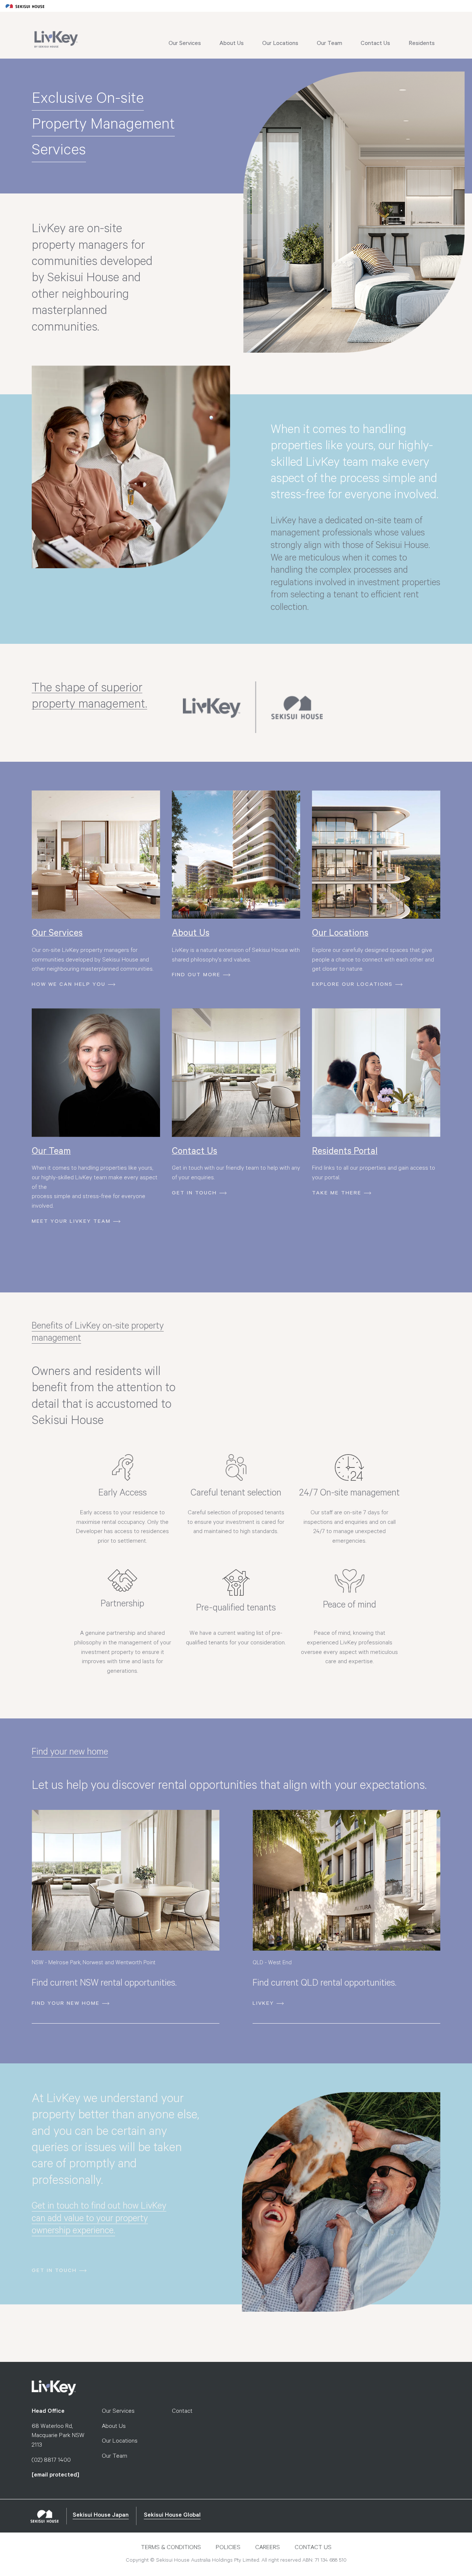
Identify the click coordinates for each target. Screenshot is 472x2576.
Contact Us (375, 44)
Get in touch (194, 1194)
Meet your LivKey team (71, 1222)
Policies (228, 2548)
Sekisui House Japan (101, 2516)
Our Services (185, 44)
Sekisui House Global (172, 2516)
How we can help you (69, 985)
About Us (232, 44)
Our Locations (280, 44)
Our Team (329, 44)
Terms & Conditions (171, 2548)
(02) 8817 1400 (51, 2461)
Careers (268, 2548)
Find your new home (66, 2004)
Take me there (337, 1194)
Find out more (196, 975)
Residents (422, 44)
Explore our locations (352, 985)
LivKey (263, 2004)
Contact (182, 2412)
